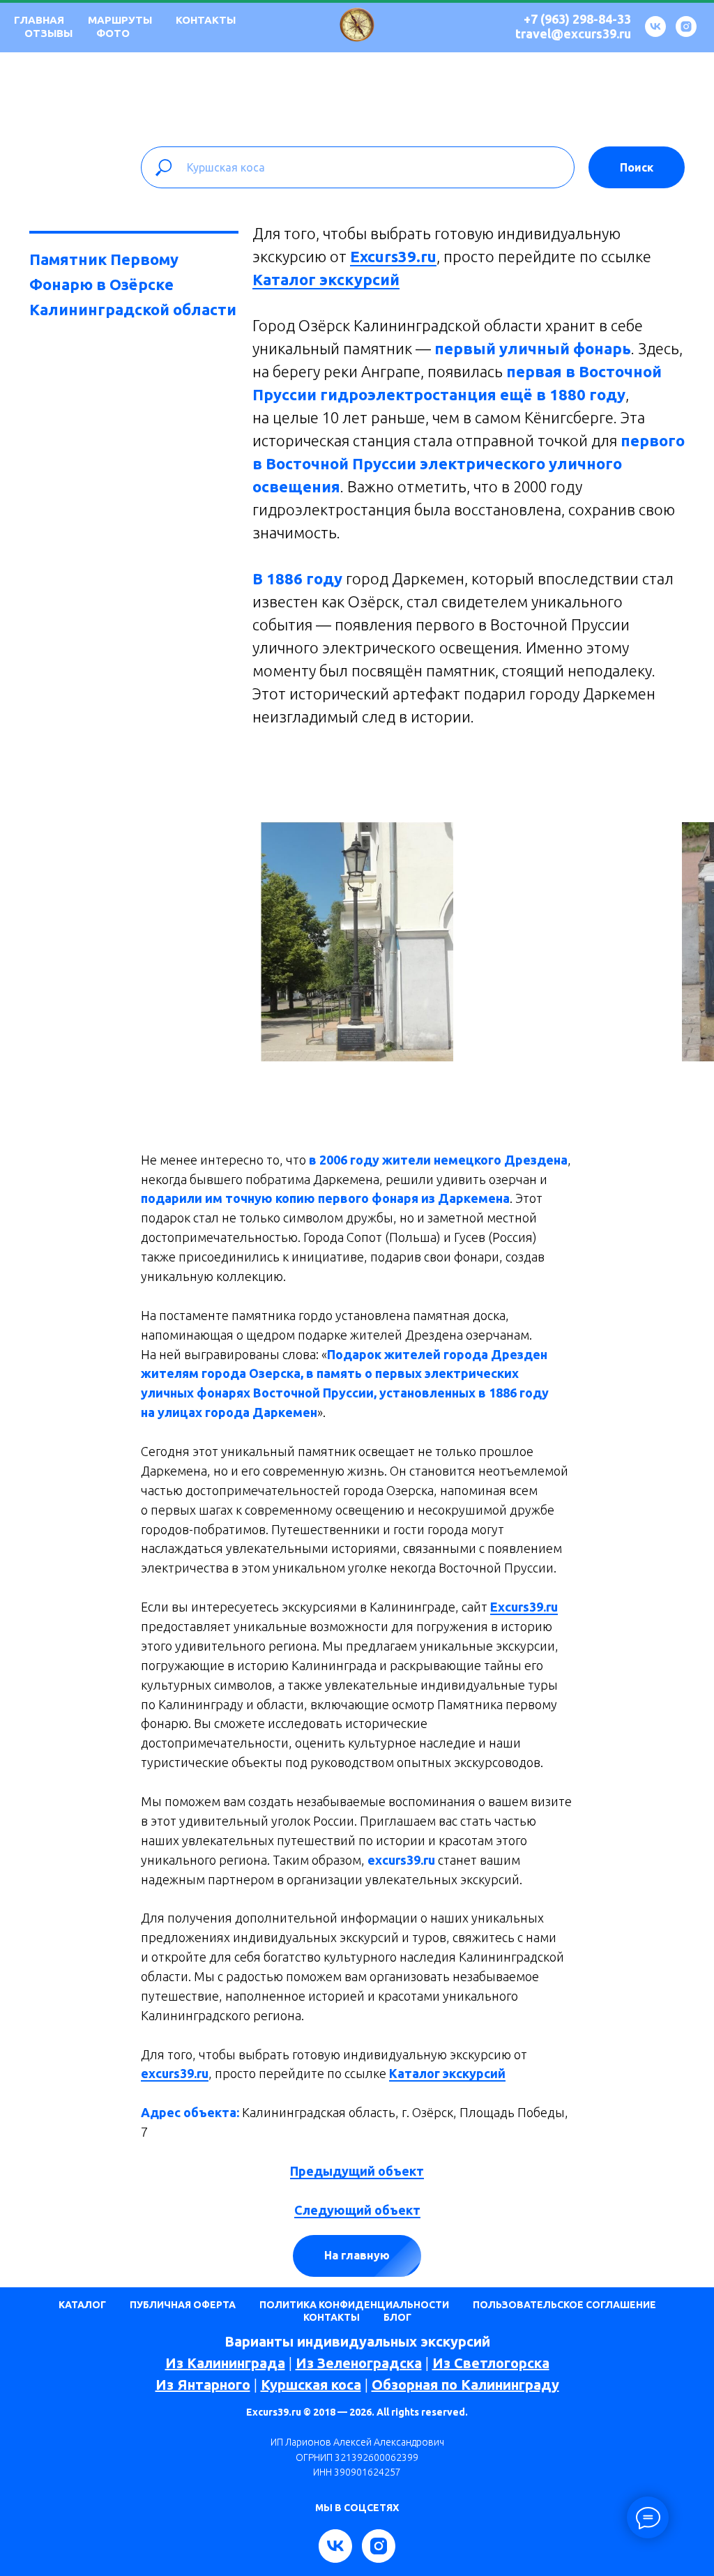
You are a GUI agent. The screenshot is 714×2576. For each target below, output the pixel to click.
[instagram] (686, 26)
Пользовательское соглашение (564, 2305)
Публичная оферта (183, 2305)
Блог (397, 2317)
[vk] (655, 26)
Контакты (332, 2317)
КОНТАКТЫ (206, 20)
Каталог (82, 2305)
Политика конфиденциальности (354, 2305)
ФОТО (113, 33)
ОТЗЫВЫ (48, 33)
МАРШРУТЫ (120, 20)
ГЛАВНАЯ (39, 20)
